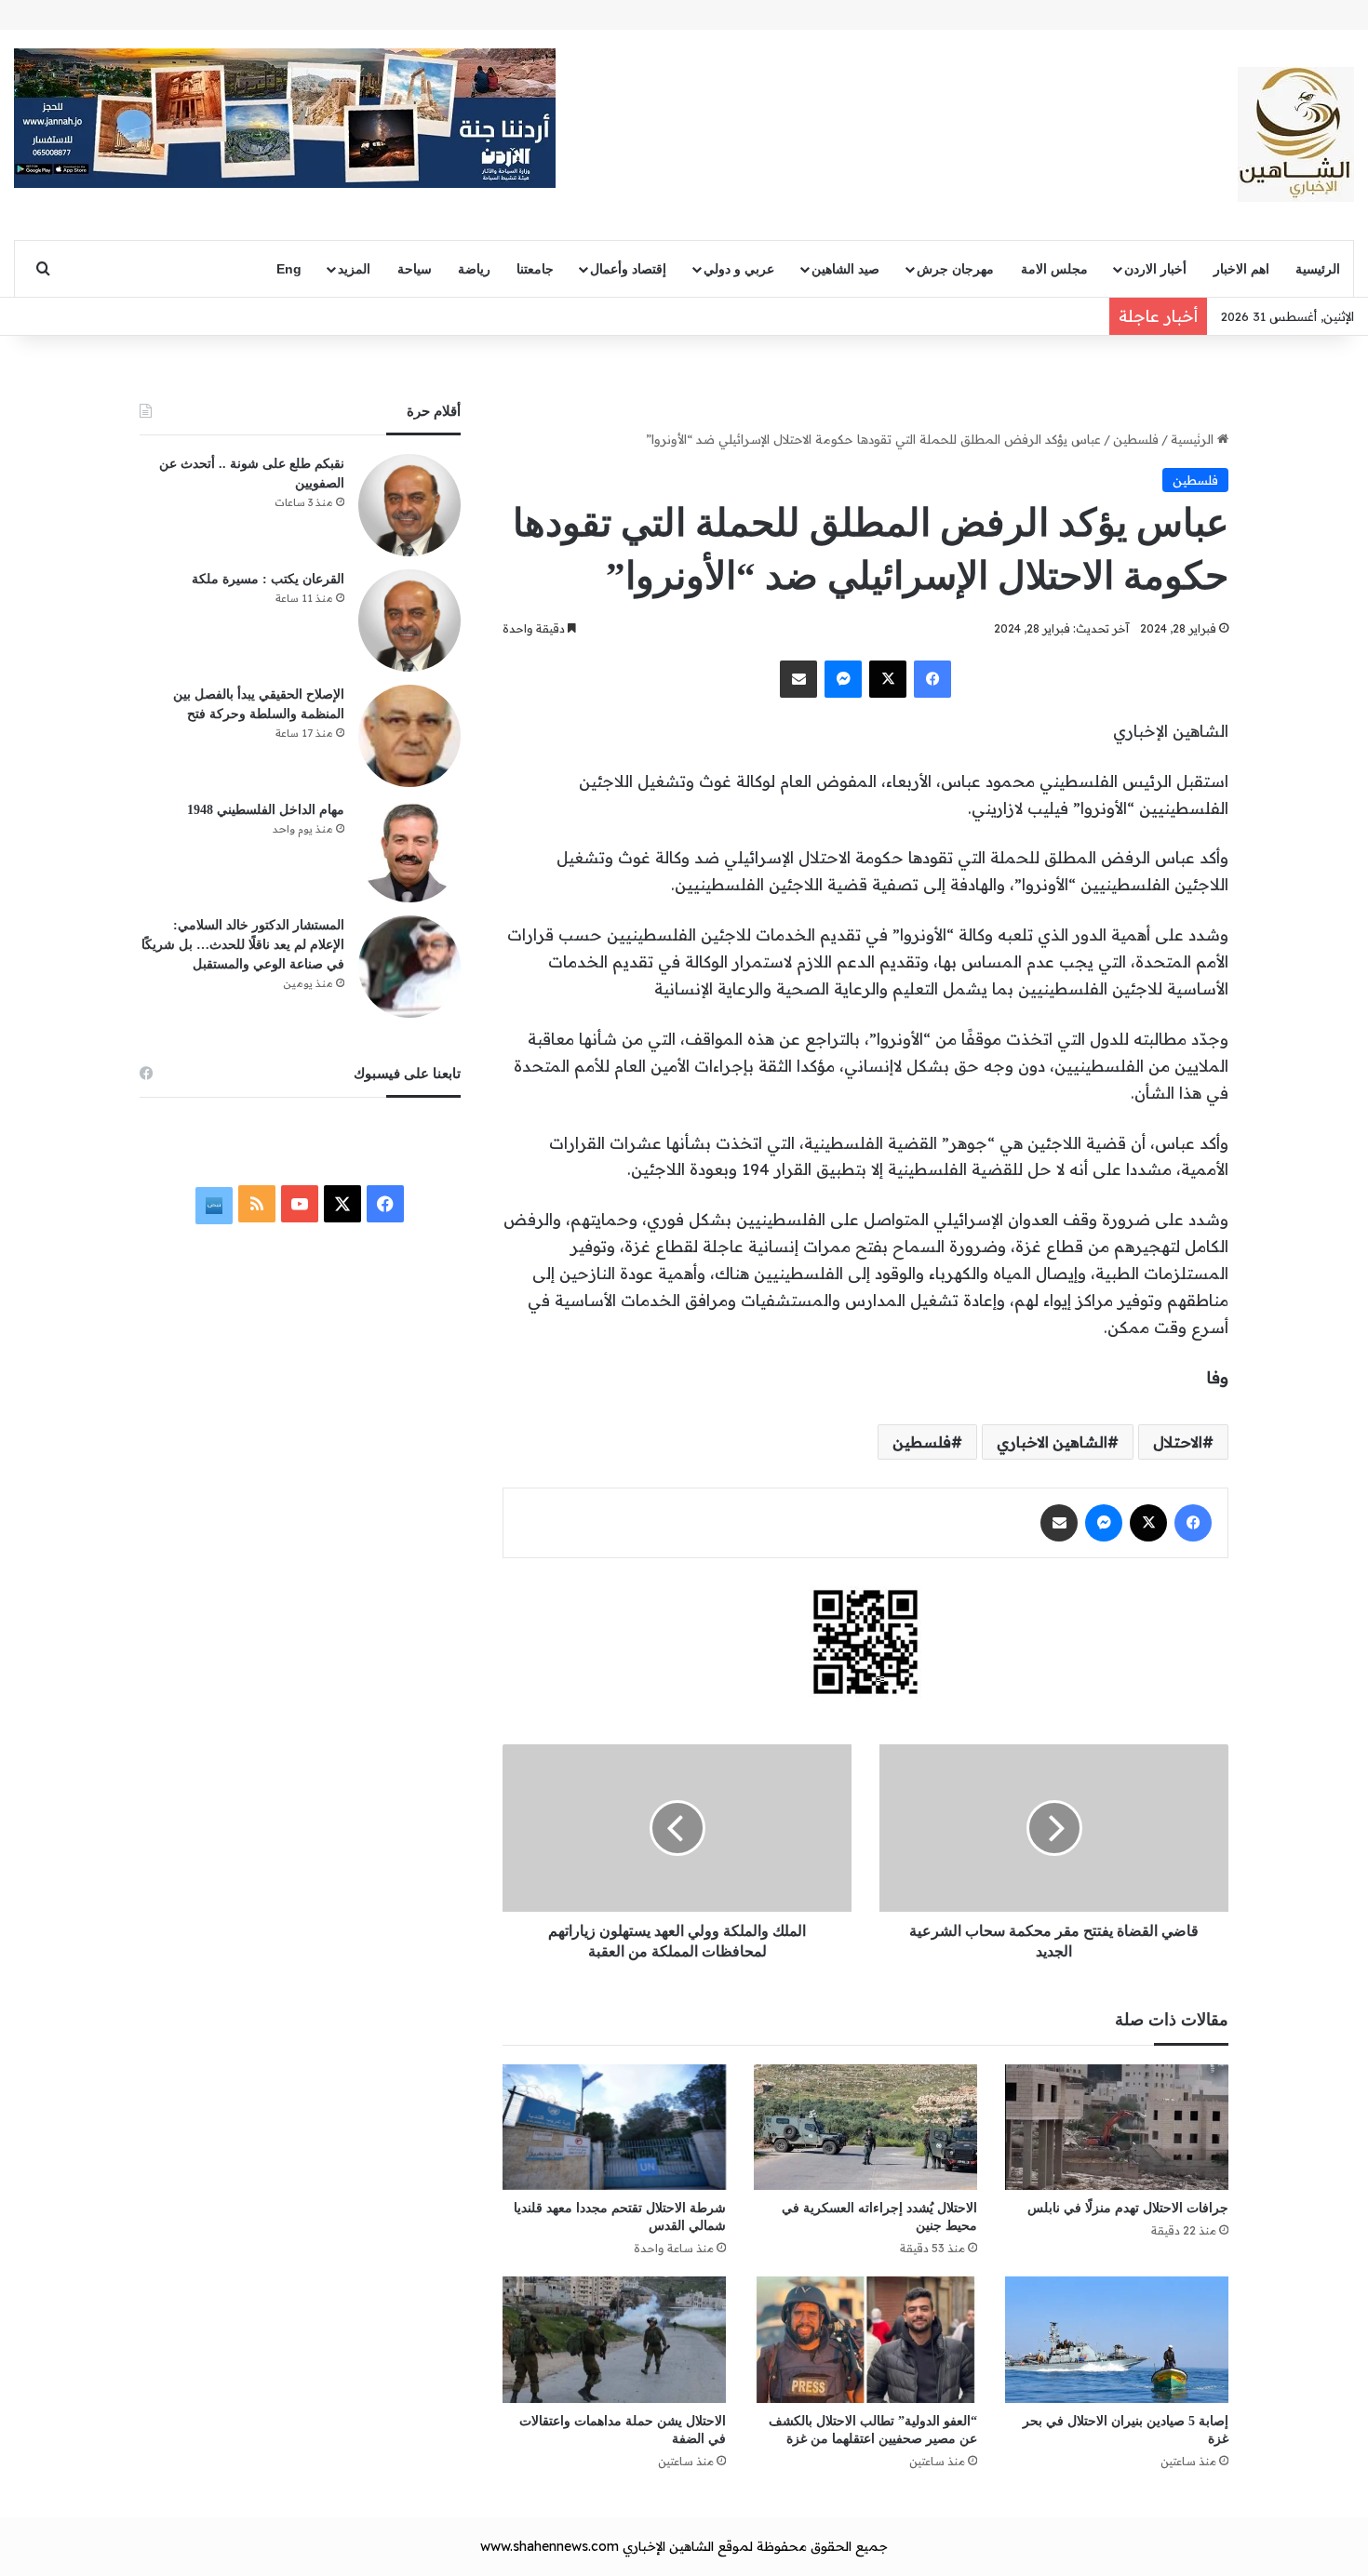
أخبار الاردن (1155, 269)
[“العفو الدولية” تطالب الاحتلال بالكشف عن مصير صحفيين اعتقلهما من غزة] (865, 2339)
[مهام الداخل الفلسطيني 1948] (409, 851)
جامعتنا (535, 269)
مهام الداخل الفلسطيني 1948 (266, 810)
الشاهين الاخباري (1052, 1442)
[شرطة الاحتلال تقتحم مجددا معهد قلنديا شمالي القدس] (614, 2127)
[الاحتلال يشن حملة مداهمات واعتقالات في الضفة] (614, 2339)
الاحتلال (1178, 1442)
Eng (289, 269)
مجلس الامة (1054, 269)
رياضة (474, 269)
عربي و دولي (739, 269)
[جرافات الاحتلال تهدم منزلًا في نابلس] (1117, 2127)
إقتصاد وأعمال (628, 269)
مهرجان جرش (955, 269)
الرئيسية (1318, 269)
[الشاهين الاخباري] (1296, 134)
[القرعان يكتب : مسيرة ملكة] (409, 621)
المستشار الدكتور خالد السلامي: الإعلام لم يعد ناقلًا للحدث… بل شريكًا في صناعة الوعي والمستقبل (243, 945)
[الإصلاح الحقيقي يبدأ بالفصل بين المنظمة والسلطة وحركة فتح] (409, 736)
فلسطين (1136, 439)
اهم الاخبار (1241, 269)
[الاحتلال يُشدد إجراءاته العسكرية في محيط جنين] (865, 2127)
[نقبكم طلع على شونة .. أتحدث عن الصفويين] (409, 505)
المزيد (354, 269)
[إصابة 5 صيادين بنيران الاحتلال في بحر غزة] (1117, 2339)
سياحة (415, 269)
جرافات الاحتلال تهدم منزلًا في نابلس (1128, 2208)
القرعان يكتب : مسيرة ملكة (268, 579)
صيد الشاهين (845, 269)
